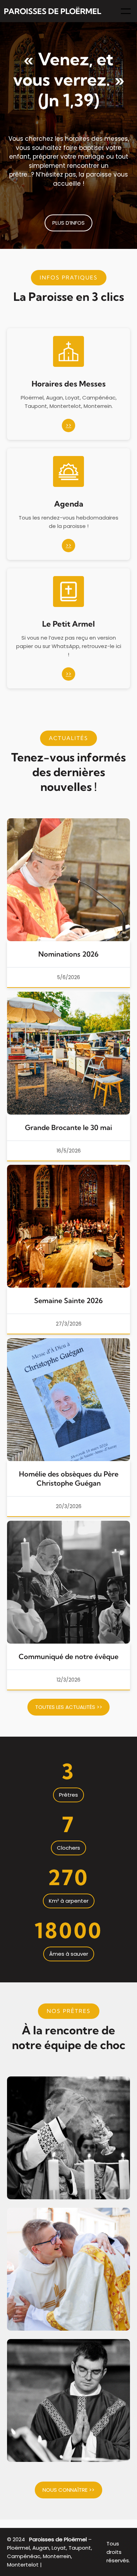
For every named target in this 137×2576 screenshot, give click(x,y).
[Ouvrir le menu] (126, 11)
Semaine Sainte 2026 (68, 1300)
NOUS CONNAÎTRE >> (68, 2490)
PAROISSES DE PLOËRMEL (53, 11)
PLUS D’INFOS (68, 223)
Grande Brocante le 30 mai (68, 1127)
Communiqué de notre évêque (68, 1656)
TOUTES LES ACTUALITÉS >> (69, 1707)
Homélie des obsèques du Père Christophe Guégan (69, 1478)
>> (68, 425)
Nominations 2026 (68, 954)
